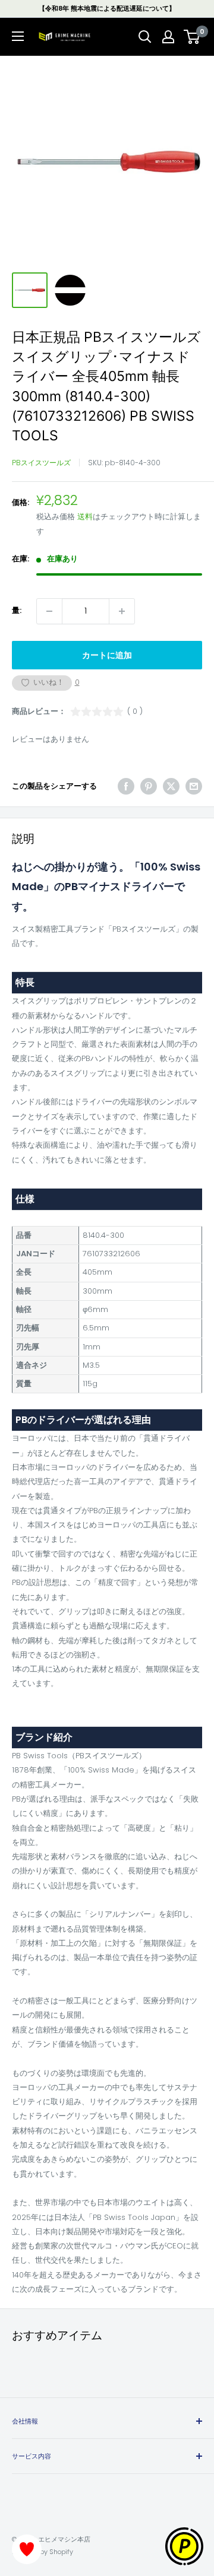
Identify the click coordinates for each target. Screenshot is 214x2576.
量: (17, 610)
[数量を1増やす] (122, 611)
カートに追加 (107, 655)
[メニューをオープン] (18, 36)
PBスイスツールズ (41, 463)
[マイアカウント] (168, 37)
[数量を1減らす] (49, 611)
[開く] (145, 37)
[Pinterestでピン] (149, 786)
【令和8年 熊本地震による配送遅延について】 (107, 8)
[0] (192, 37)
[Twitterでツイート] (171, 786)
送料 (85, 517)
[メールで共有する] (194, 786)
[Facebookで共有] (126, 786)
